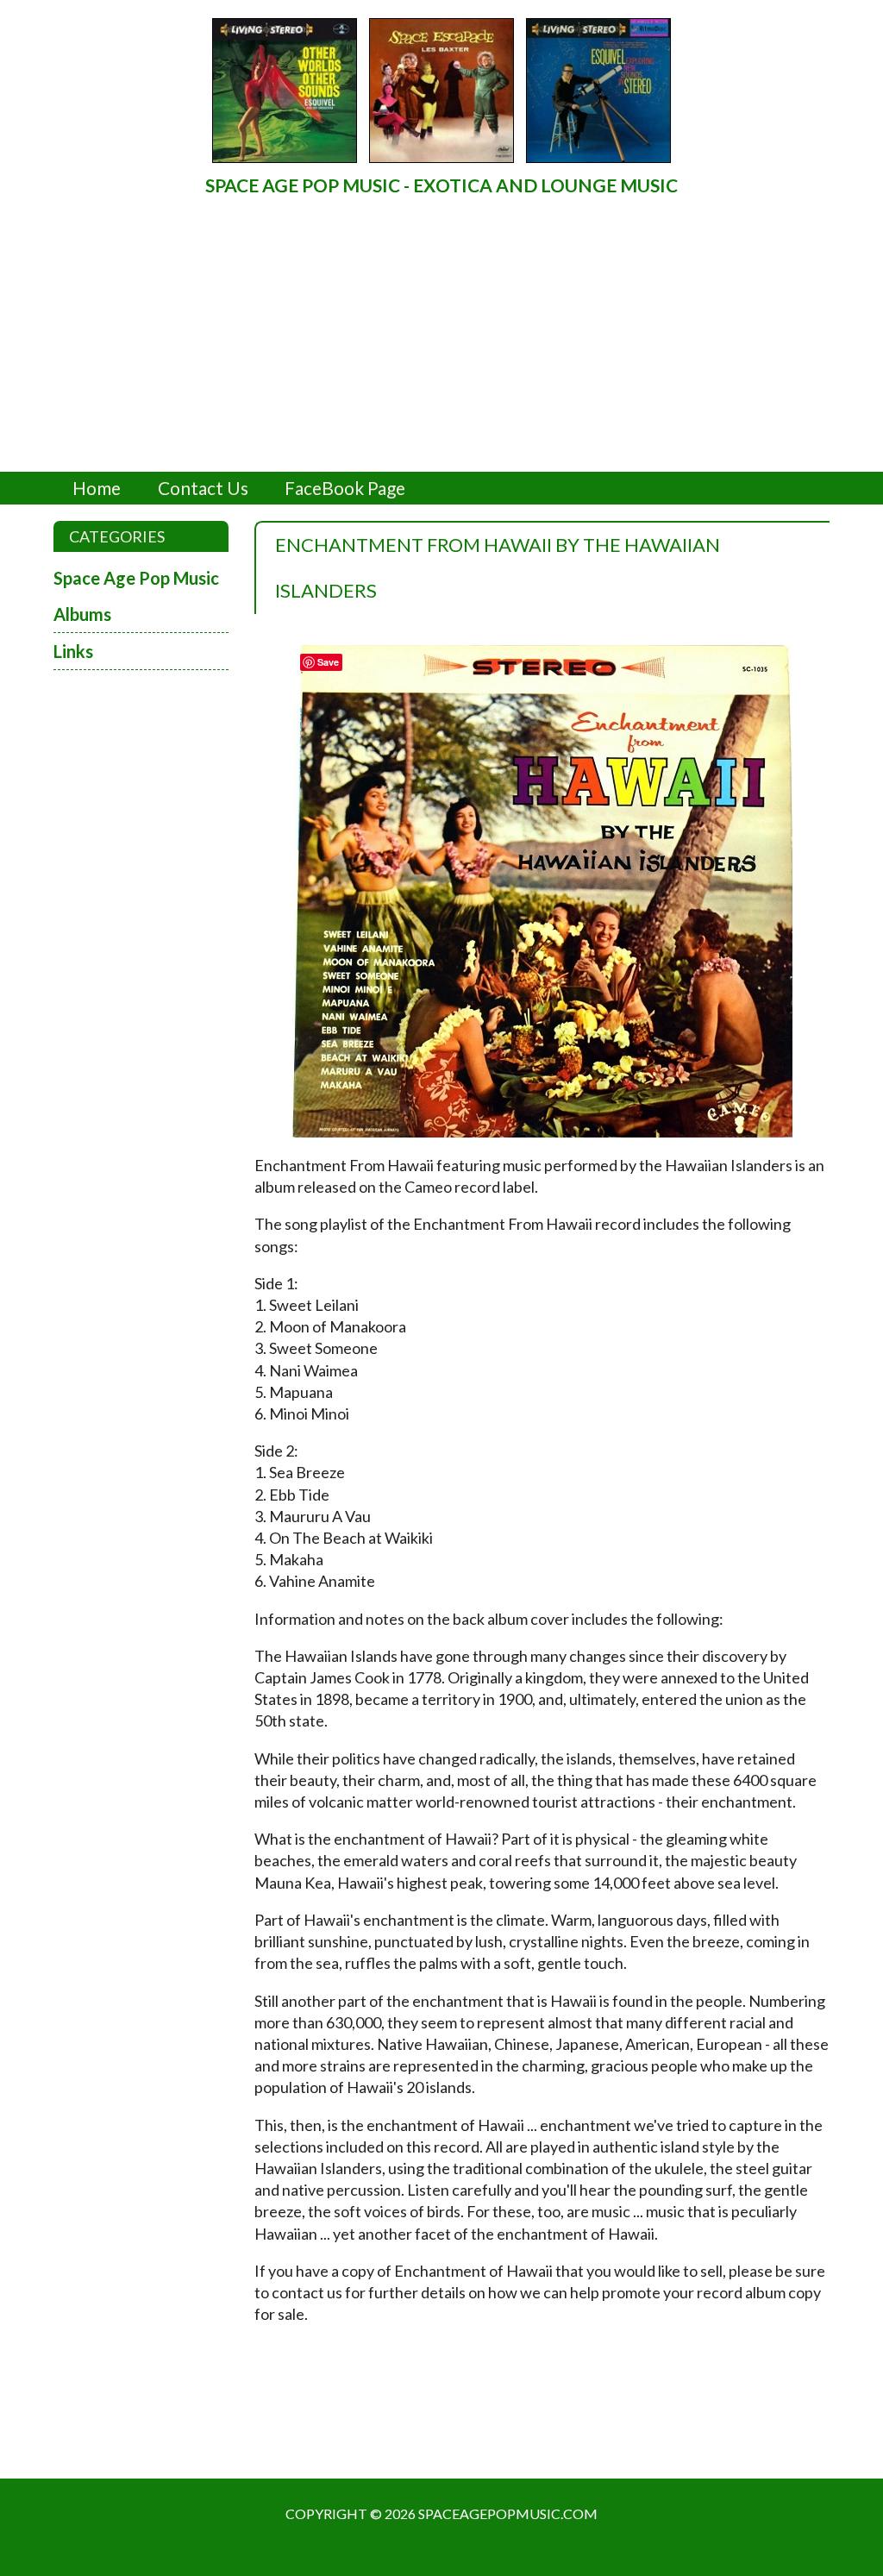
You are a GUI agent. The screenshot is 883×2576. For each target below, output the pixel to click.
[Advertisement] (441, 335)
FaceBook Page (345, 488)
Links (73, 651)
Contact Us (203, 488)
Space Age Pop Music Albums (136, 596)
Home (97, 488)
